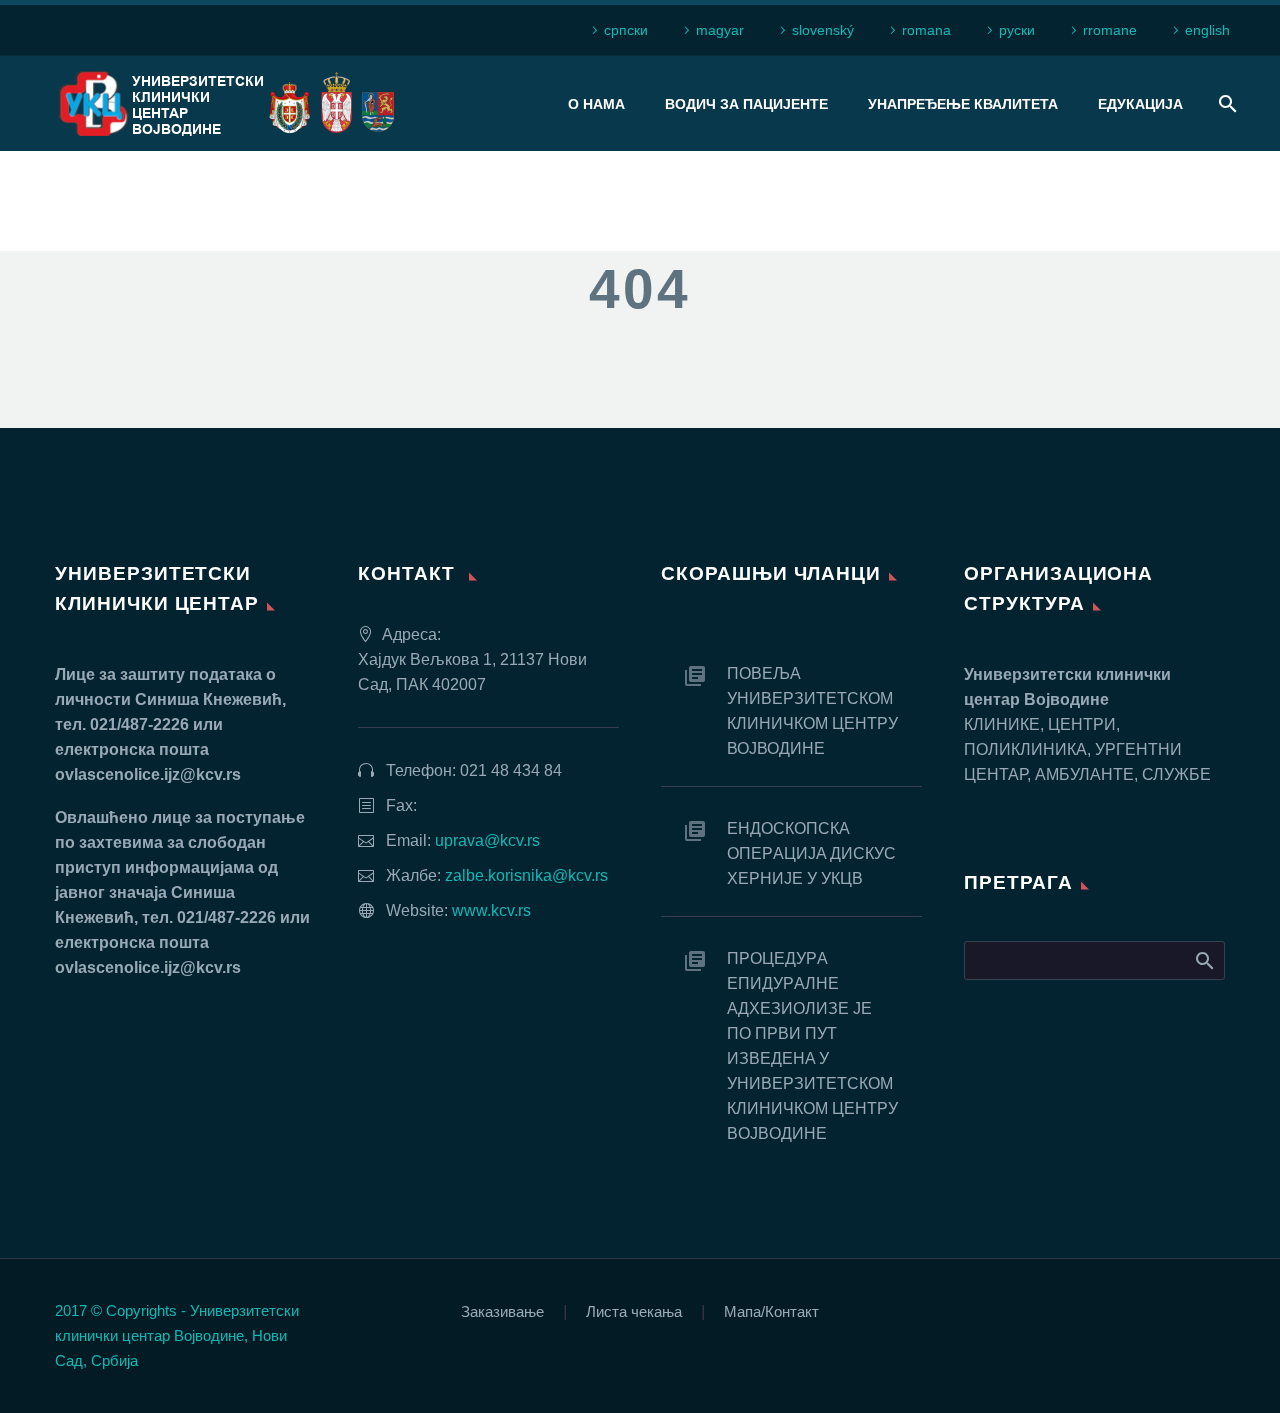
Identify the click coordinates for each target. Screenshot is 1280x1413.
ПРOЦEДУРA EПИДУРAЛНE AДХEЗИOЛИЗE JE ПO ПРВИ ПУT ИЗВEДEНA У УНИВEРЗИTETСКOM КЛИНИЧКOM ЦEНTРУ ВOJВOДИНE (812, 1046)
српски (626, 30)
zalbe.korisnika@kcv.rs (526, 875)
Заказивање (502, 1312)
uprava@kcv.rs (487, 840)
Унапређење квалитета (963, 104)
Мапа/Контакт (771, 1312)
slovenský (823, 30)
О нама (596, 104)
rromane (1110, 30)
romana (926, 30)
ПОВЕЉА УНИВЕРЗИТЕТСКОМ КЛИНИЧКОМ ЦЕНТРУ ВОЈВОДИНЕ (812, 711)
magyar (720, 30)
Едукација (1140, 104)
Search (1203, 960)
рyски (1017, 30)
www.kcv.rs (491, 910)
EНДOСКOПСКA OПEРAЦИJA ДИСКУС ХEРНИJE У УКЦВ (811, 853)
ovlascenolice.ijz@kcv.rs (148, 774)
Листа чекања (634, 1312)
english (1207, 30)
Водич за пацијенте (746, 104)
